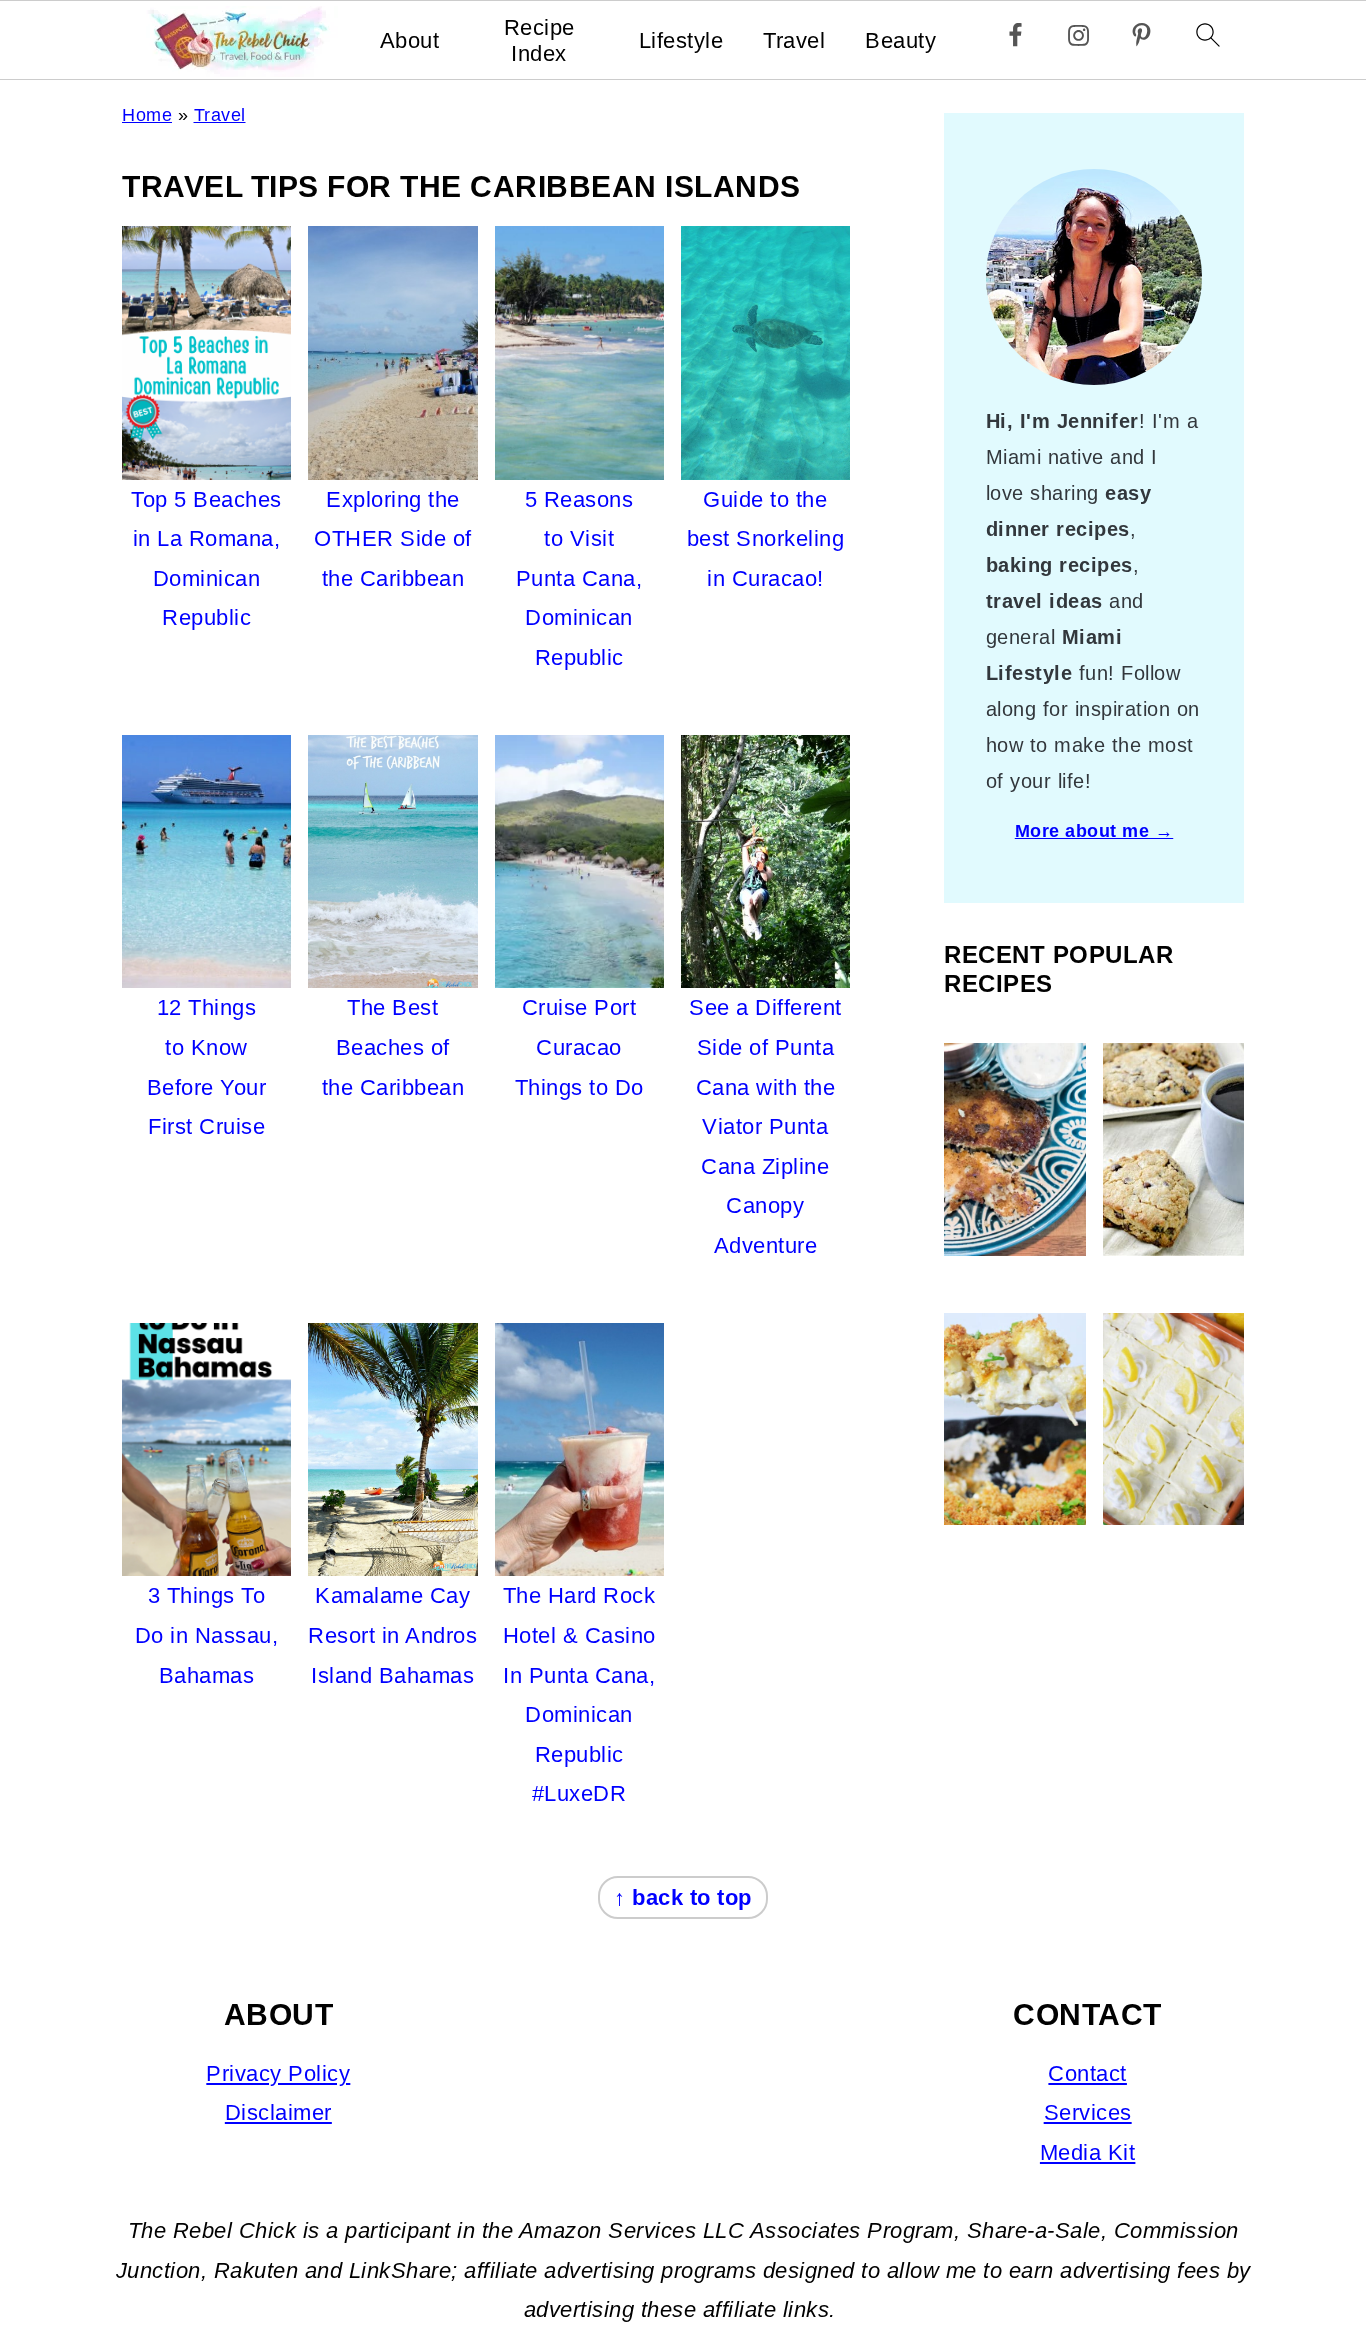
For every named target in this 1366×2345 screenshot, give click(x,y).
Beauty (900, 40)
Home (147, 115)
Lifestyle (681, 40)
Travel (794, 40)
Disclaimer (278, 2112)
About (410, 40)
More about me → (1094, 831)
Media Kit (1088, 2152)
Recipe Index (539, 40)
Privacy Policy (278, 2073)
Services (1088, 2112)
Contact (1087, 2073)
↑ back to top (683, 1897)
